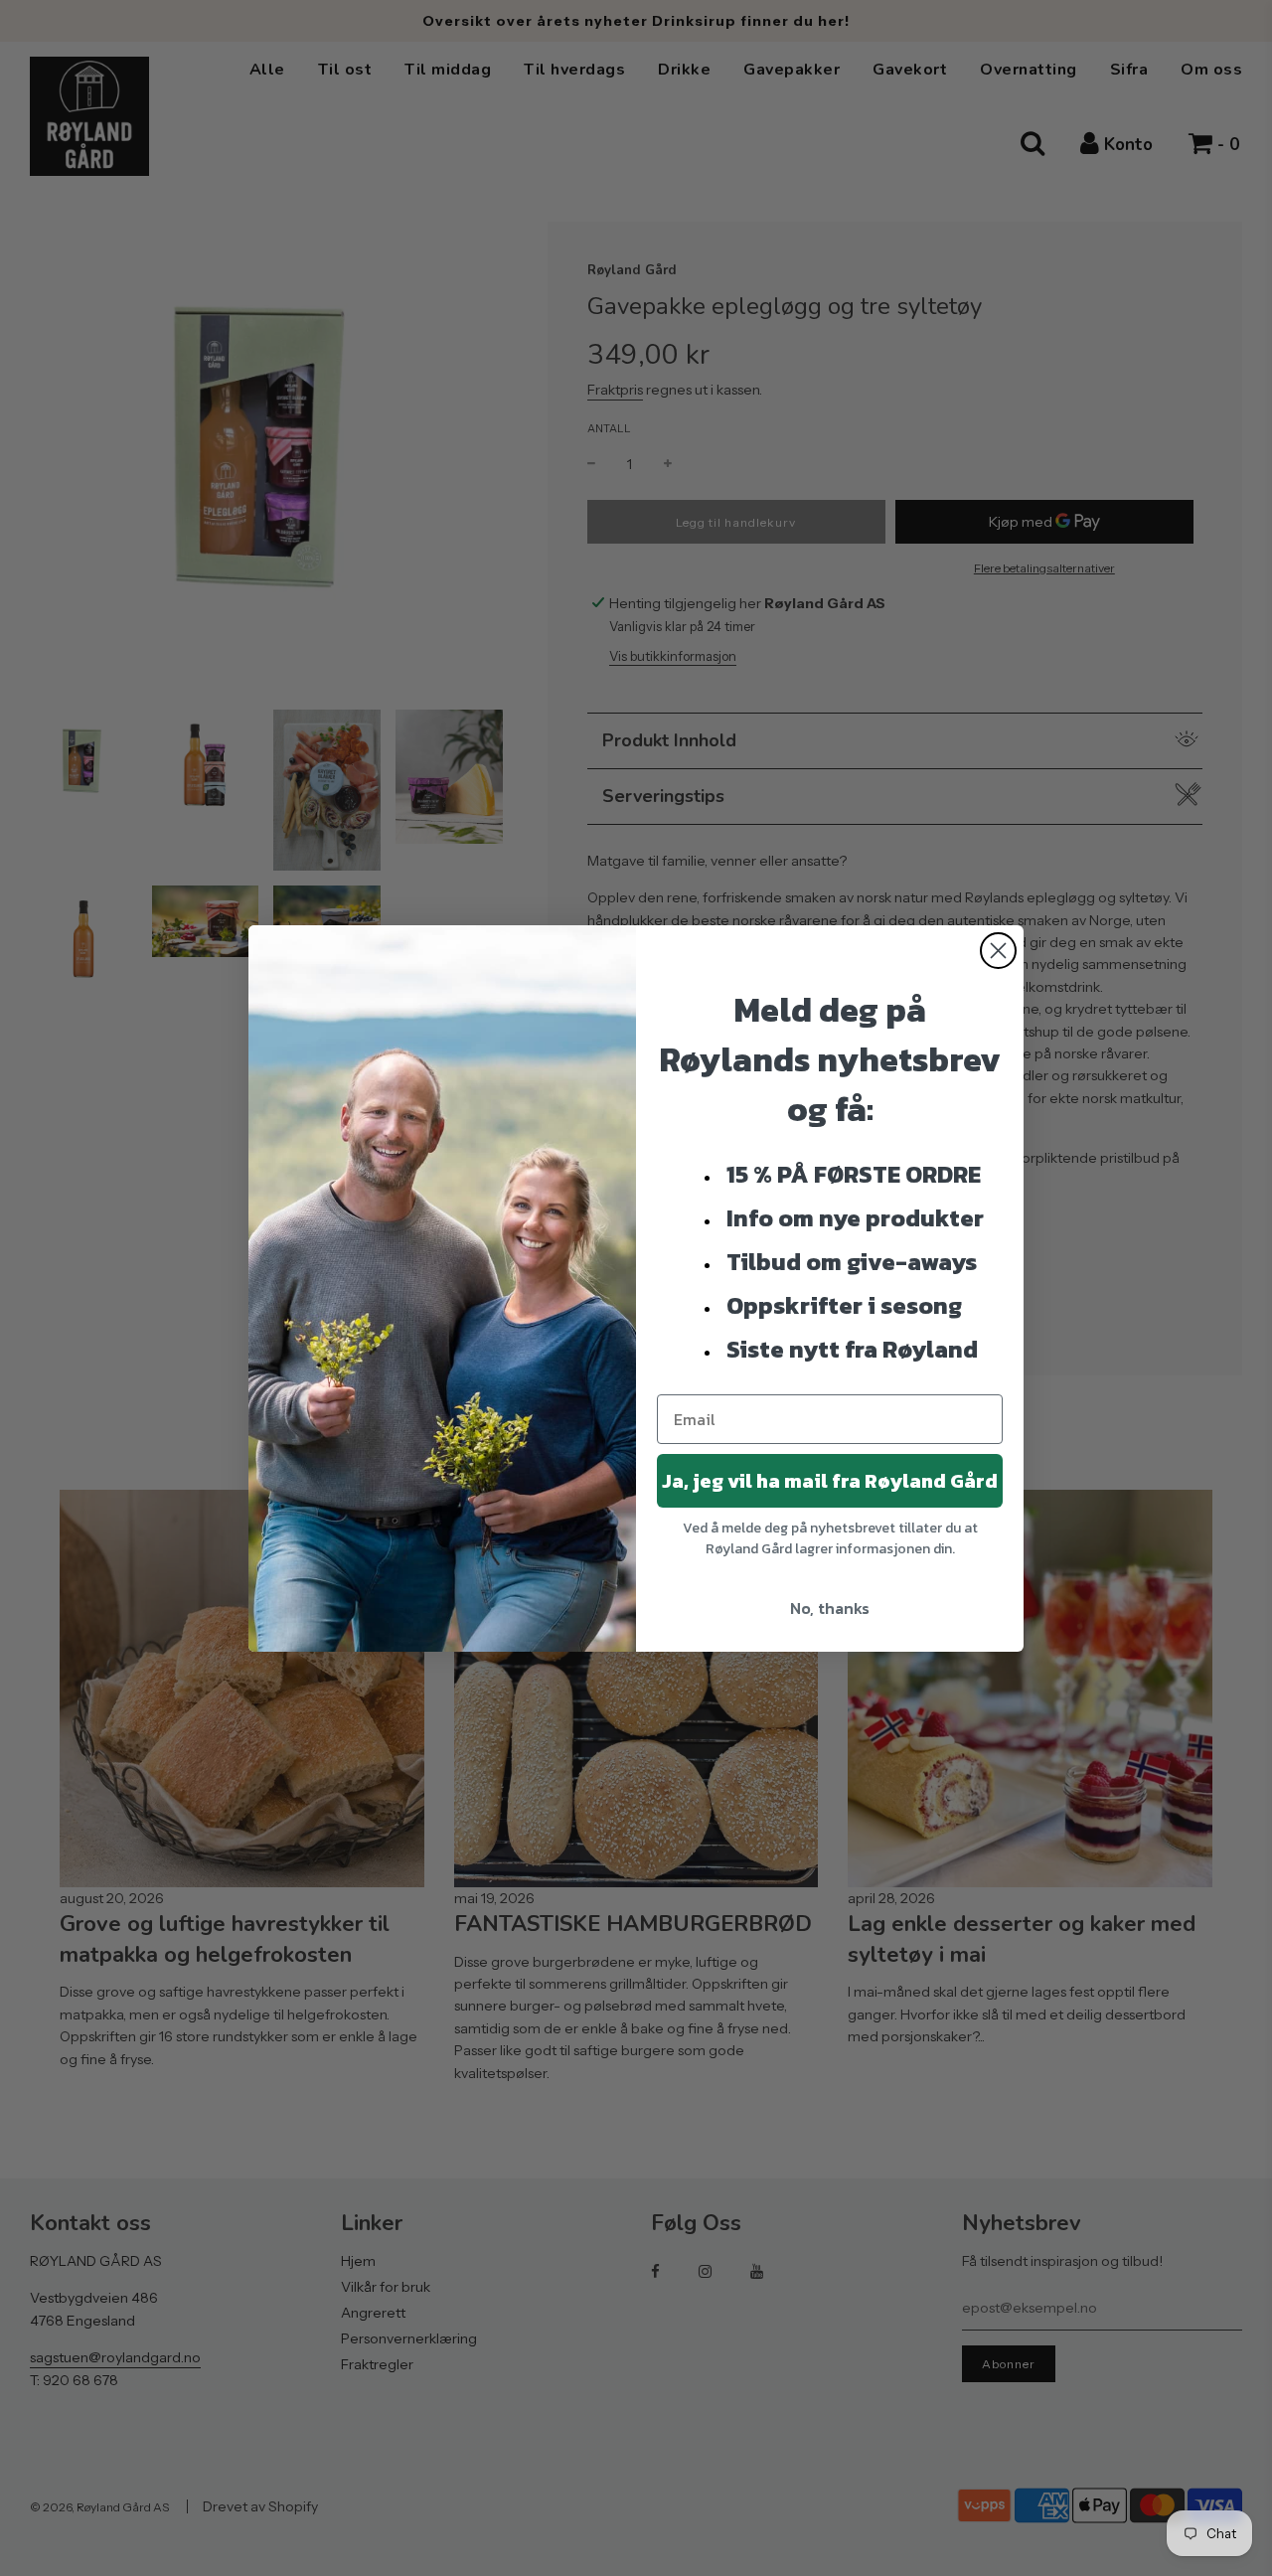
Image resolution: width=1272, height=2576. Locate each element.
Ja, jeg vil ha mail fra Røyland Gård (830, 1481)
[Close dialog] (998, 951)
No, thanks (830, 1608)
